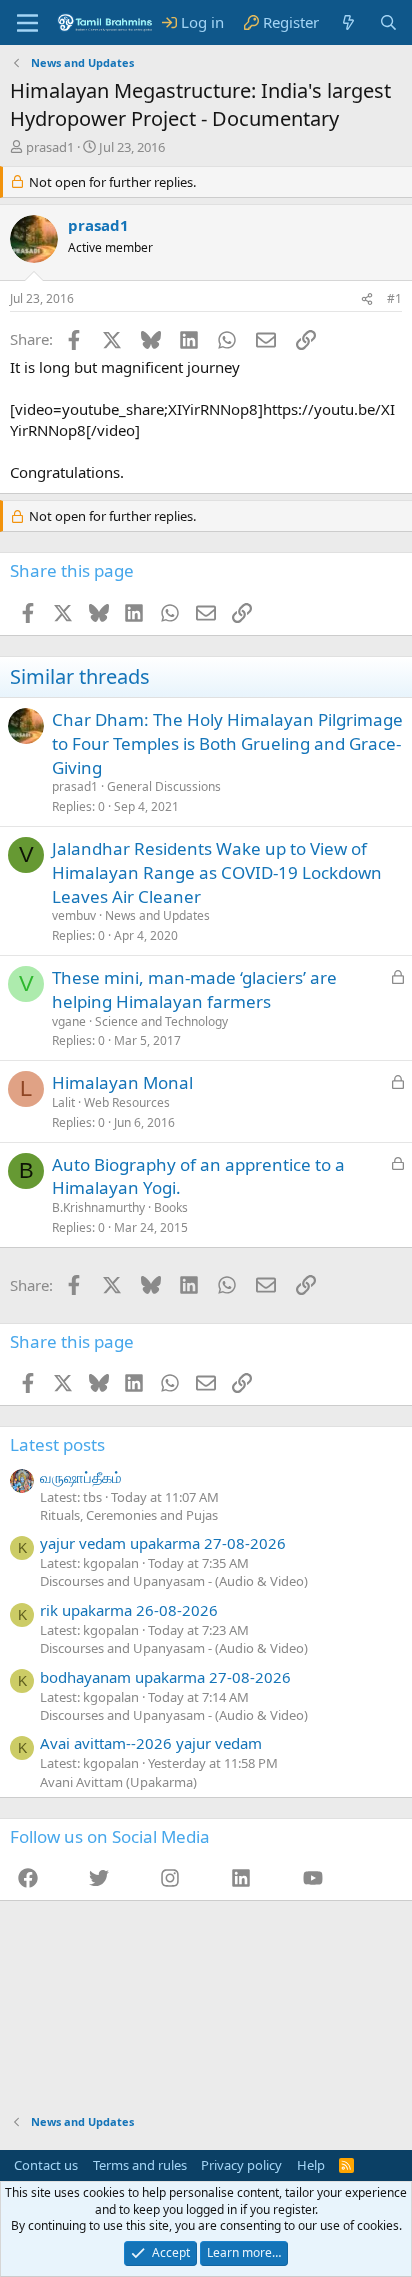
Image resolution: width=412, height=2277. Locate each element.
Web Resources (127, 1102)
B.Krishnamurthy (98, 1207)
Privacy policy (241, 2165)
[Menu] (27, 23)
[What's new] (348, 22)
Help (311, 2165)
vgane (69, 1021)
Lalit (63, 1102)
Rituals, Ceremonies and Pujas (129, 1515)
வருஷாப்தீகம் (81, 1477)
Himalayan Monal (122, 1082)
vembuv (74, 915)
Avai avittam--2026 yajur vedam (151, 1743)
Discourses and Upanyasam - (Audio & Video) (174, 1581)
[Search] (388, 22)
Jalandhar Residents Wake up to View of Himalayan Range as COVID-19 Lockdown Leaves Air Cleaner (217, 872)
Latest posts (57, 1444)
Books (171, 1207)
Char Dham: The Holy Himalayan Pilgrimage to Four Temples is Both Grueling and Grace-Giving (227, 743)
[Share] (367, 299)
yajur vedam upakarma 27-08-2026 (163, 1543)
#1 (394, 298)
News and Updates (157, 915)
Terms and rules (140, 2165)
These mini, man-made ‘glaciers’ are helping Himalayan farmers (194, 989)
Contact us (46, 2165)
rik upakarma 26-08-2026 (129, 1610)
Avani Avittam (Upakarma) (118, 1782)
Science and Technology (161, 1021)
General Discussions (164, 786)
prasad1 (50, 147)
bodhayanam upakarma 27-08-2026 (165, 1677)
